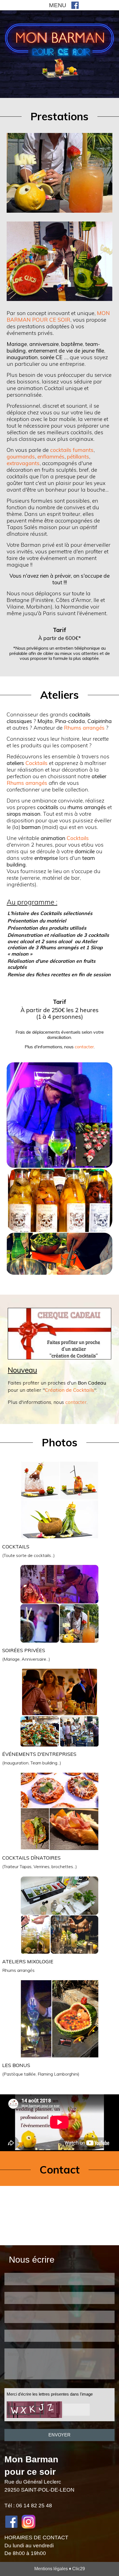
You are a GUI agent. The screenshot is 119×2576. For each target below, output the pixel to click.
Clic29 (79, 2569)
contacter (84, 1047)
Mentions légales (51, 2569)
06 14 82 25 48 (34, 2506)
